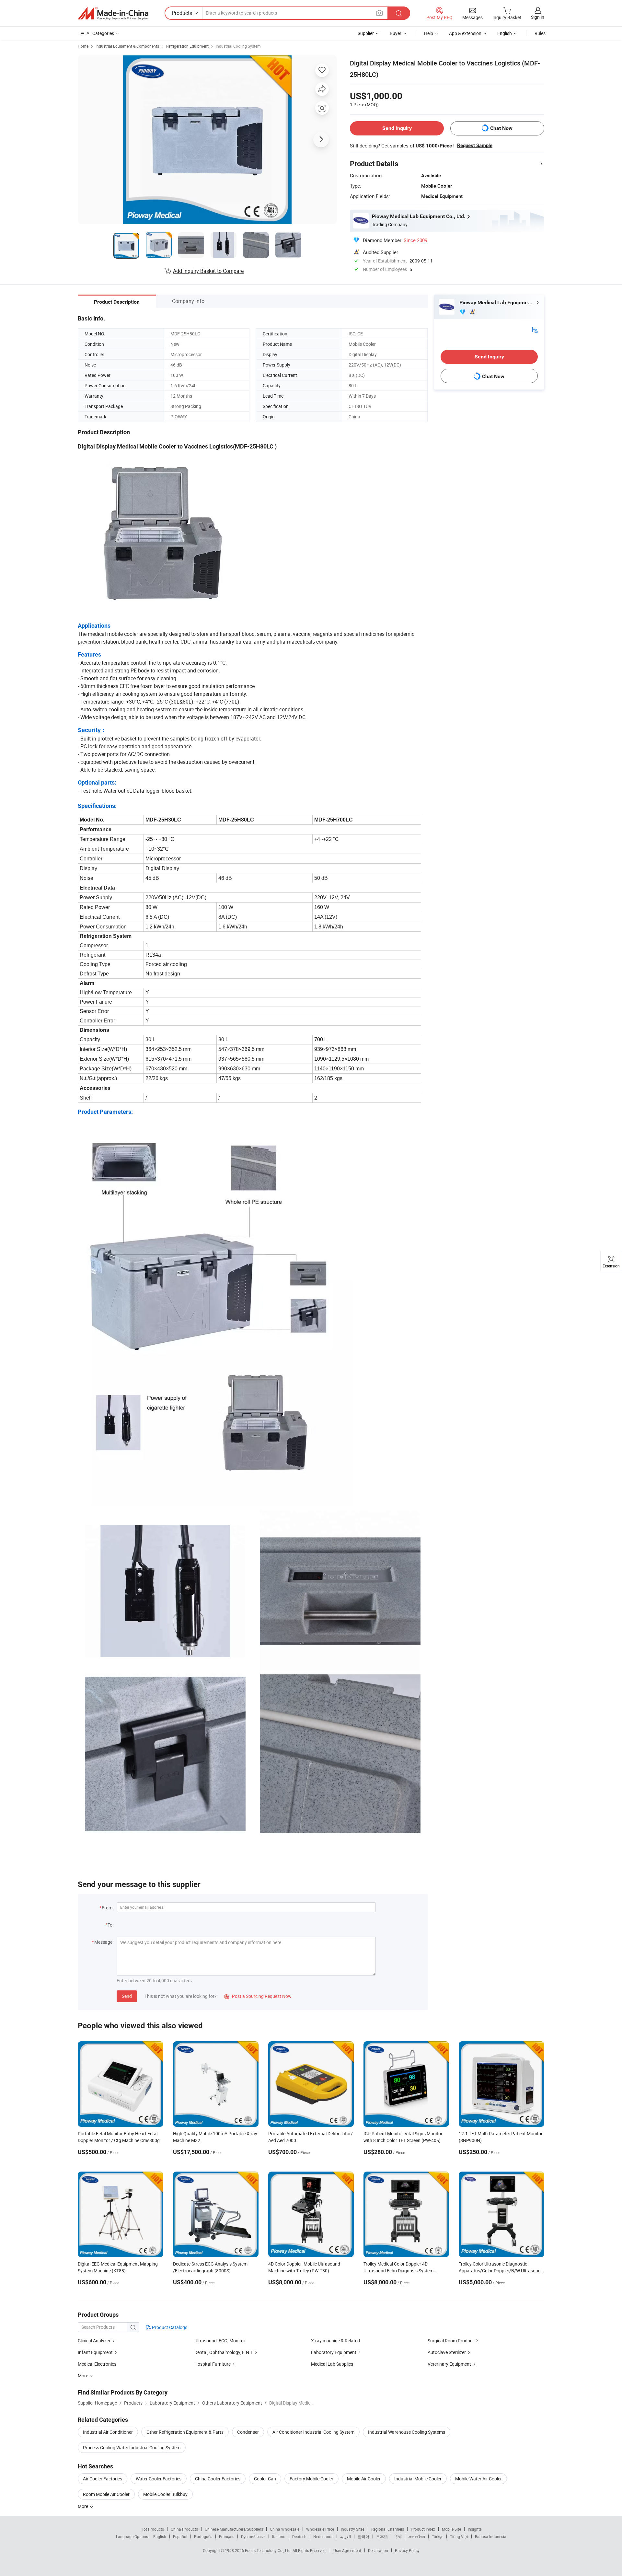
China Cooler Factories (218, 2479)
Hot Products (152, 2529)
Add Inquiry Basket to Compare (208, 271)
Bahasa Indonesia (491, 2536)
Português (203, 2536)
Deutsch (299, 2536)
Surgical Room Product (451, 2341)
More (83, 2506)
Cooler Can (265, 2479)
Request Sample (475, 146)
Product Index (423, 2529)
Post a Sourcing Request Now (258, 1996)
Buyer (396, 33)
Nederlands (323, 2536)
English (160, 2536)
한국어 (363, 2536)
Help (429, 33)
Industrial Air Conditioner (108, 2432)
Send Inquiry (397, 128)
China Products (184, 2529)
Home (83, 46)
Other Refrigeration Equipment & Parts (185, 2432)
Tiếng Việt (459, 2536)
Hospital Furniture (213, 2364)
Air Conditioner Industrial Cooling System (313, 2432)
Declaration (378, 2550)
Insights (475, 2529)
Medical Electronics (97, 2364)
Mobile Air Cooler (364, 2479)
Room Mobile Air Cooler (106, 2494)
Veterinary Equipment (449, 2364)
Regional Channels (388, 2529)
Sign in (538, 17)
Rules (540, 33)
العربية (346, 2536)
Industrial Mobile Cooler (418, 2479)
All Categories (100, 33)
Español (180, 2536)
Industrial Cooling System (238, 46)
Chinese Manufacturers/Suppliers (234, 2529)
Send (127, 1996)
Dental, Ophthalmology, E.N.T (224, 2352)
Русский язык (253, 2536)
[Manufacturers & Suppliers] (113, 13)
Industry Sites (353, 2529)
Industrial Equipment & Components (127, 46)
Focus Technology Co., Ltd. (269, 2550)
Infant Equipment (95, 2352)
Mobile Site (451, 2529)
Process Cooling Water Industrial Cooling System (132, 2448)
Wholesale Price (320, 2529)
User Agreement (347, 2550)
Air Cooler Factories (103, 2479)
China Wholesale (285, 2529)
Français (227, 2536)
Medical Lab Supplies (332, 2364)
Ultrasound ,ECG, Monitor (220, 2341)
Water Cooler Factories (159, 2479)
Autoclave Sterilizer (447, 2352)
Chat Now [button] (501, 128)
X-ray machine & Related (335, 2341)
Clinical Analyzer (94, 2341)
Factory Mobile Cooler (311, 2479)
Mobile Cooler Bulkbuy (165, 2494)
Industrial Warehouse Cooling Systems (407, 2432)
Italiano (279, 2536)
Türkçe (438, 2536)
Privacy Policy (407, 2550)
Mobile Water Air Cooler (478, 2479)
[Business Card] (535, 329)
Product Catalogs (169, 2327)
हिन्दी (398, 2536)
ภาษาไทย (417, 2536)
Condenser (248, 2432)
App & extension (465, 33)
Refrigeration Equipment (187, 46)
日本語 (382, 2536)
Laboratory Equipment (334, 2352)
